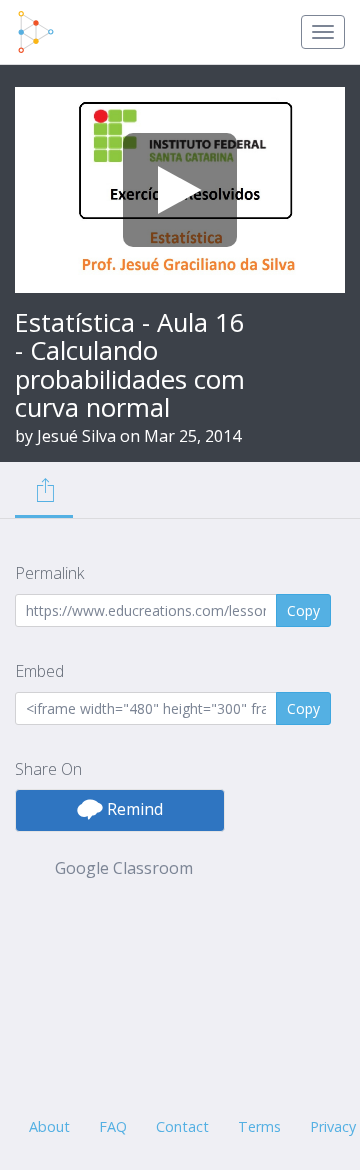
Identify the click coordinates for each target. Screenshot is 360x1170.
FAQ (113, 1126)
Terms (259, 1126)
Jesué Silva (76, 436)
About (49, 1126)
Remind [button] (133, 809)
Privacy (333, 1126)
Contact (182, 1126)
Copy (303, 610)
